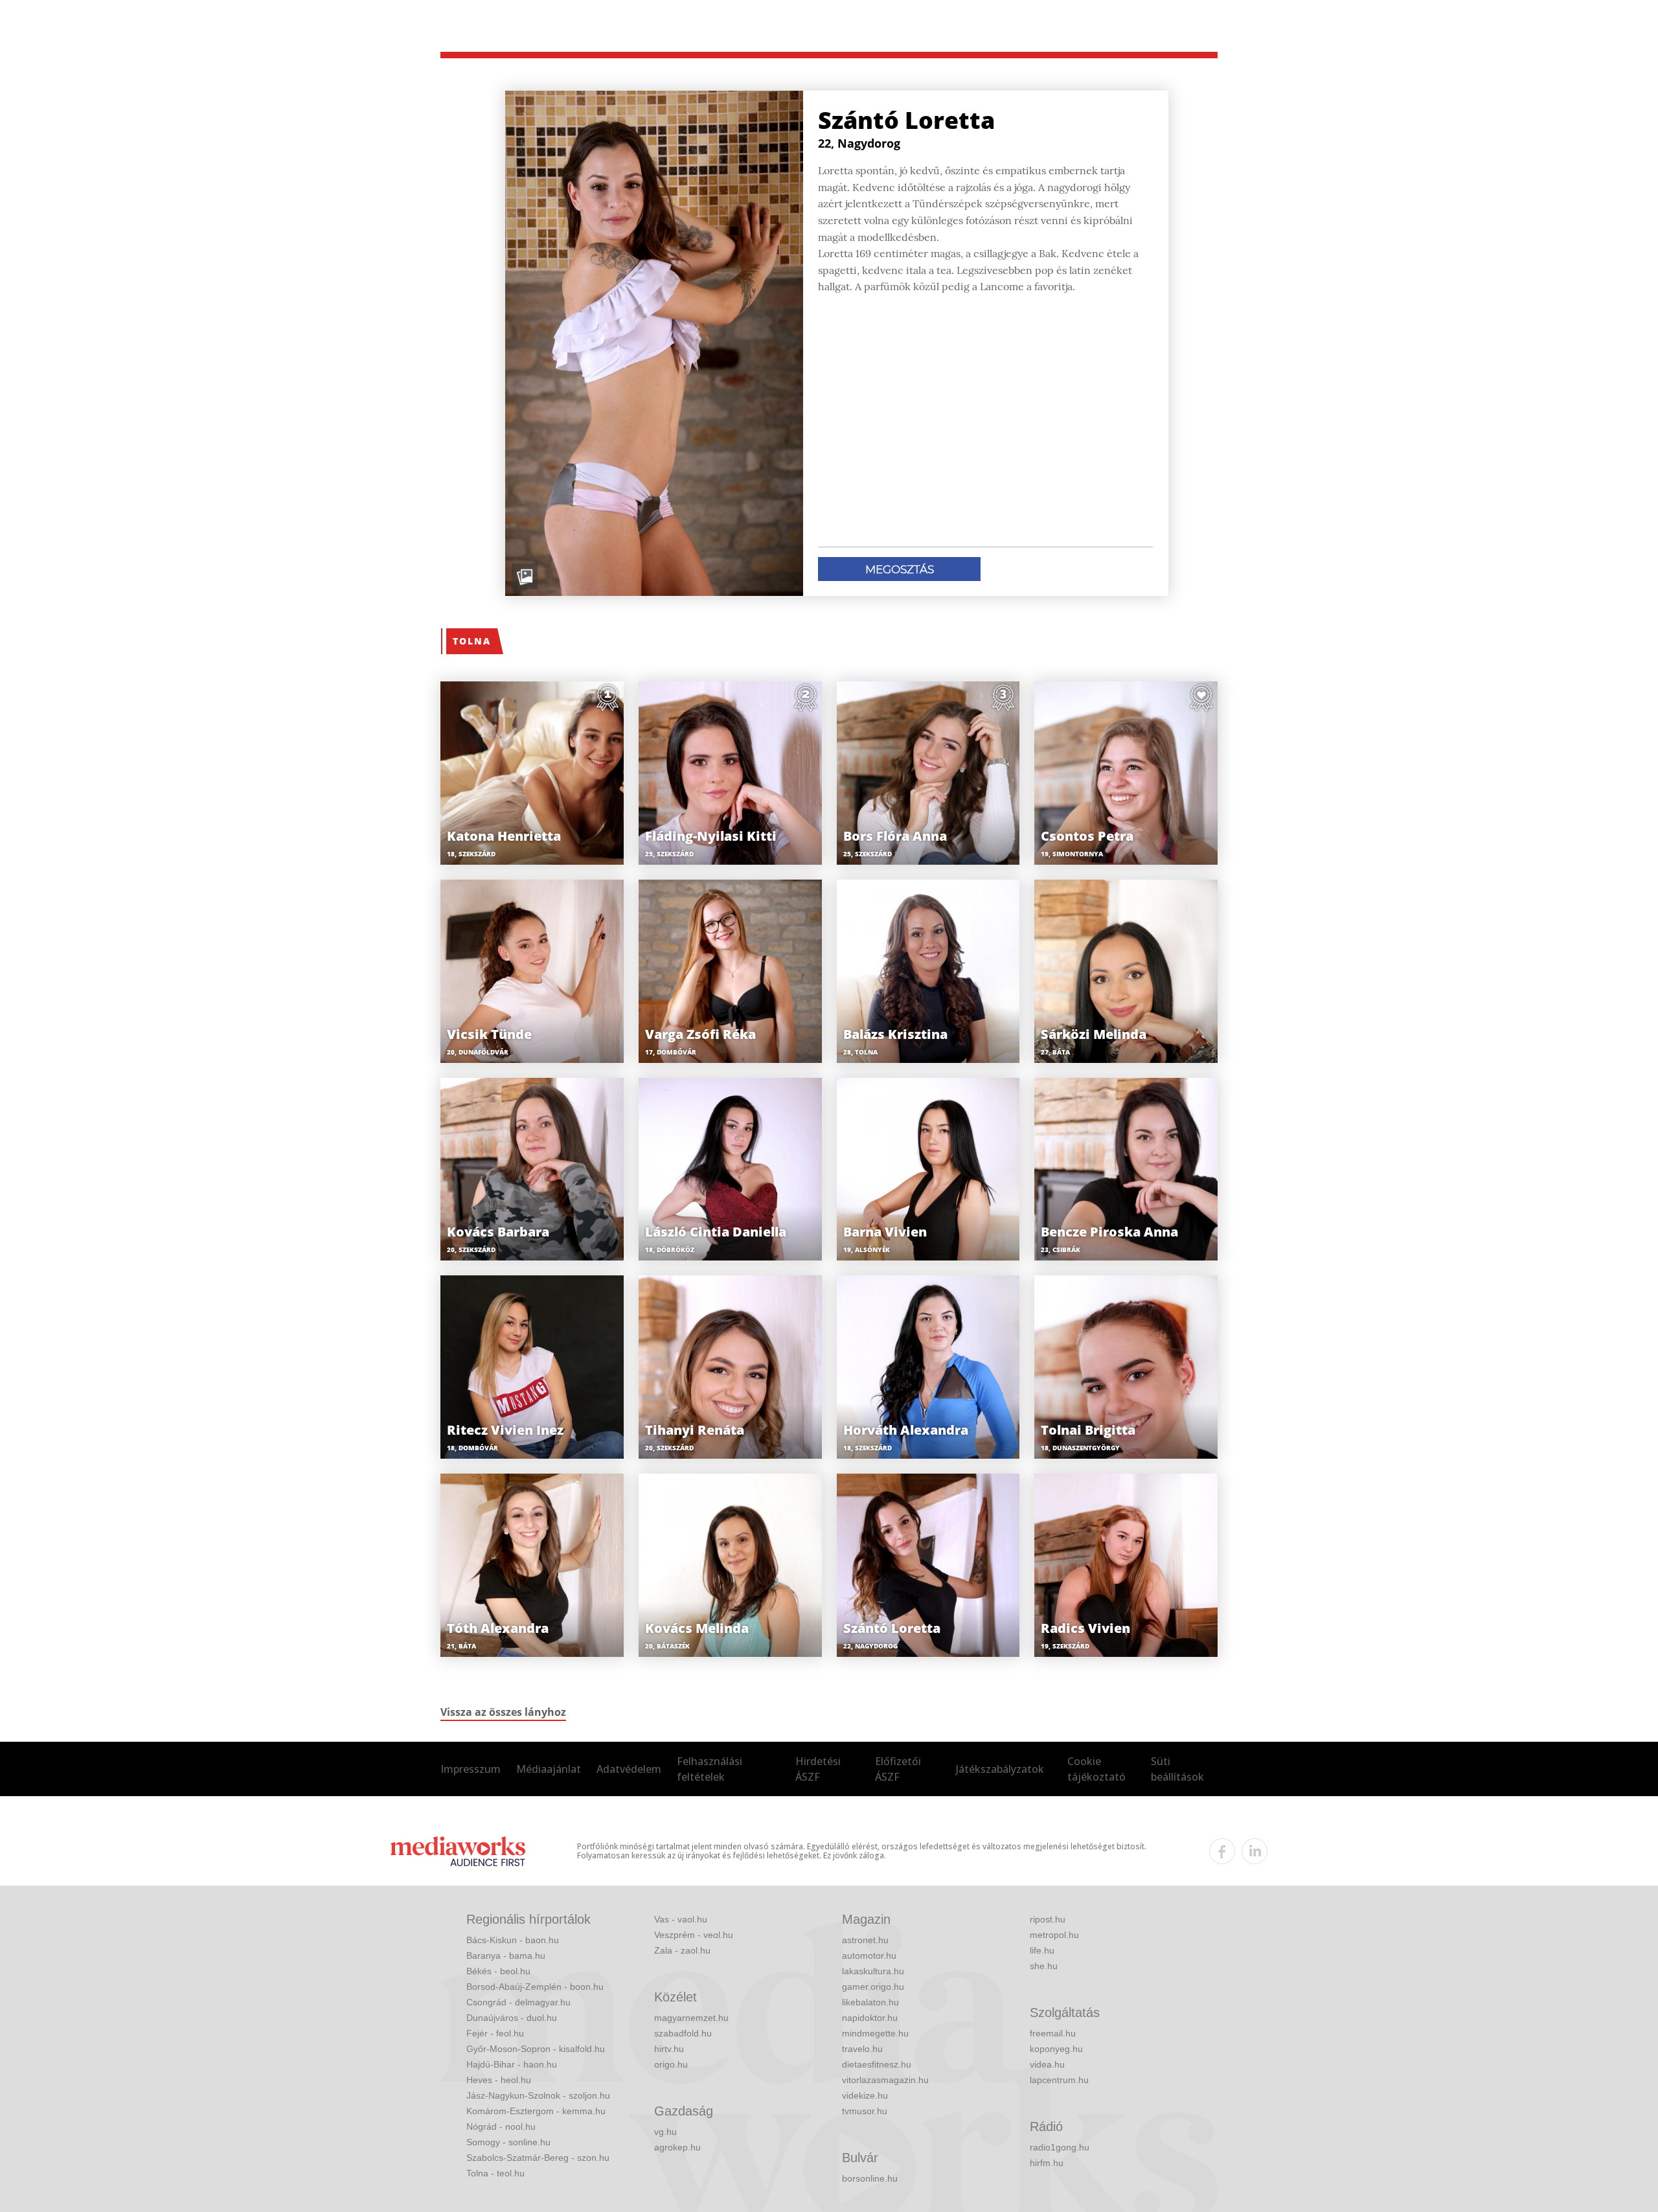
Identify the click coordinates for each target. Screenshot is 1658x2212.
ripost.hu (1048, 1919)
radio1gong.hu (1060, 2147)
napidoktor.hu (870, 2018)
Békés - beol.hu (498, 1971)
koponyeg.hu (1056, 2049)
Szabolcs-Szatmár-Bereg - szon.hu (538, 2158)
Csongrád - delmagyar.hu (518, 2002)
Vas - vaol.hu (681, 1919)
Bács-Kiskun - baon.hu (513, 1940)
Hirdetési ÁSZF (818, 1769)
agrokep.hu (677, 2147)
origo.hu (671, 2064)
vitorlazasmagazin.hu (885, 2080)
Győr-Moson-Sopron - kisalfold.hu (536, 2049)
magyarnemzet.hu (691, 2018)
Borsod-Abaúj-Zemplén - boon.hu (535, 1987)
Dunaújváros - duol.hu (512, 2018)
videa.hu (1047, 2064)
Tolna (472, 641)
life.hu (1042, 1950)
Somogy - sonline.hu (508, 2142)
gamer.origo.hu (873, 1987)
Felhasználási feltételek (710, 1769)
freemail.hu (1053, 2033)
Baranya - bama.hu (506, 1955)
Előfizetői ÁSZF (898, 1769)
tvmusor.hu (865, 2111)
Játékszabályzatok (1000, 1769)
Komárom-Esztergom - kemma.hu (536, 2111)
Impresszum (471, 1769)
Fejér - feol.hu (495, 2033)
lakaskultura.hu (873, 1971)
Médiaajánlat (549, 1769)
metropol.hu (1054, 1935)
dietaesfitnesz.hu (877, 2064)
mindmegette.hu (875, 2033)
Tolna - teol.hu (495, 2173)
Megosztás (900, 569)
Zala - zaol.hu (682, 1950)
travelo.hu (862, 2049)
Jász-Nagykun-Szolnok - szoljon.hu (538, 2095)
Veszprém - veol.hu (694, 1935)
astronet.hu (865, 1940)
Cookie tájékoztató (1096, 1769)
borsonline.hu (870, 2178)
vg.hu (665, 2132)
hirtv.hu (669, 2049)
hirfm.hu (1047, 2163)
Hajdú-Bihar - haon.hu (512, 2064)
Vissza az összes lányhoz (503, 1712)
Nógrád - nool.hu (501, 2126)
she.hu (1044, 1966)
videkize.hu (865, 2095)
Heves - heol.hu (499, 2080)
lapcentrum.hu (1059, 2080)
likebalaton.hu (870, 2002)
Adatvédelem (629, 1769)
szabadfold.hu (683, 2033)
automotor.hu (869, 1955)
